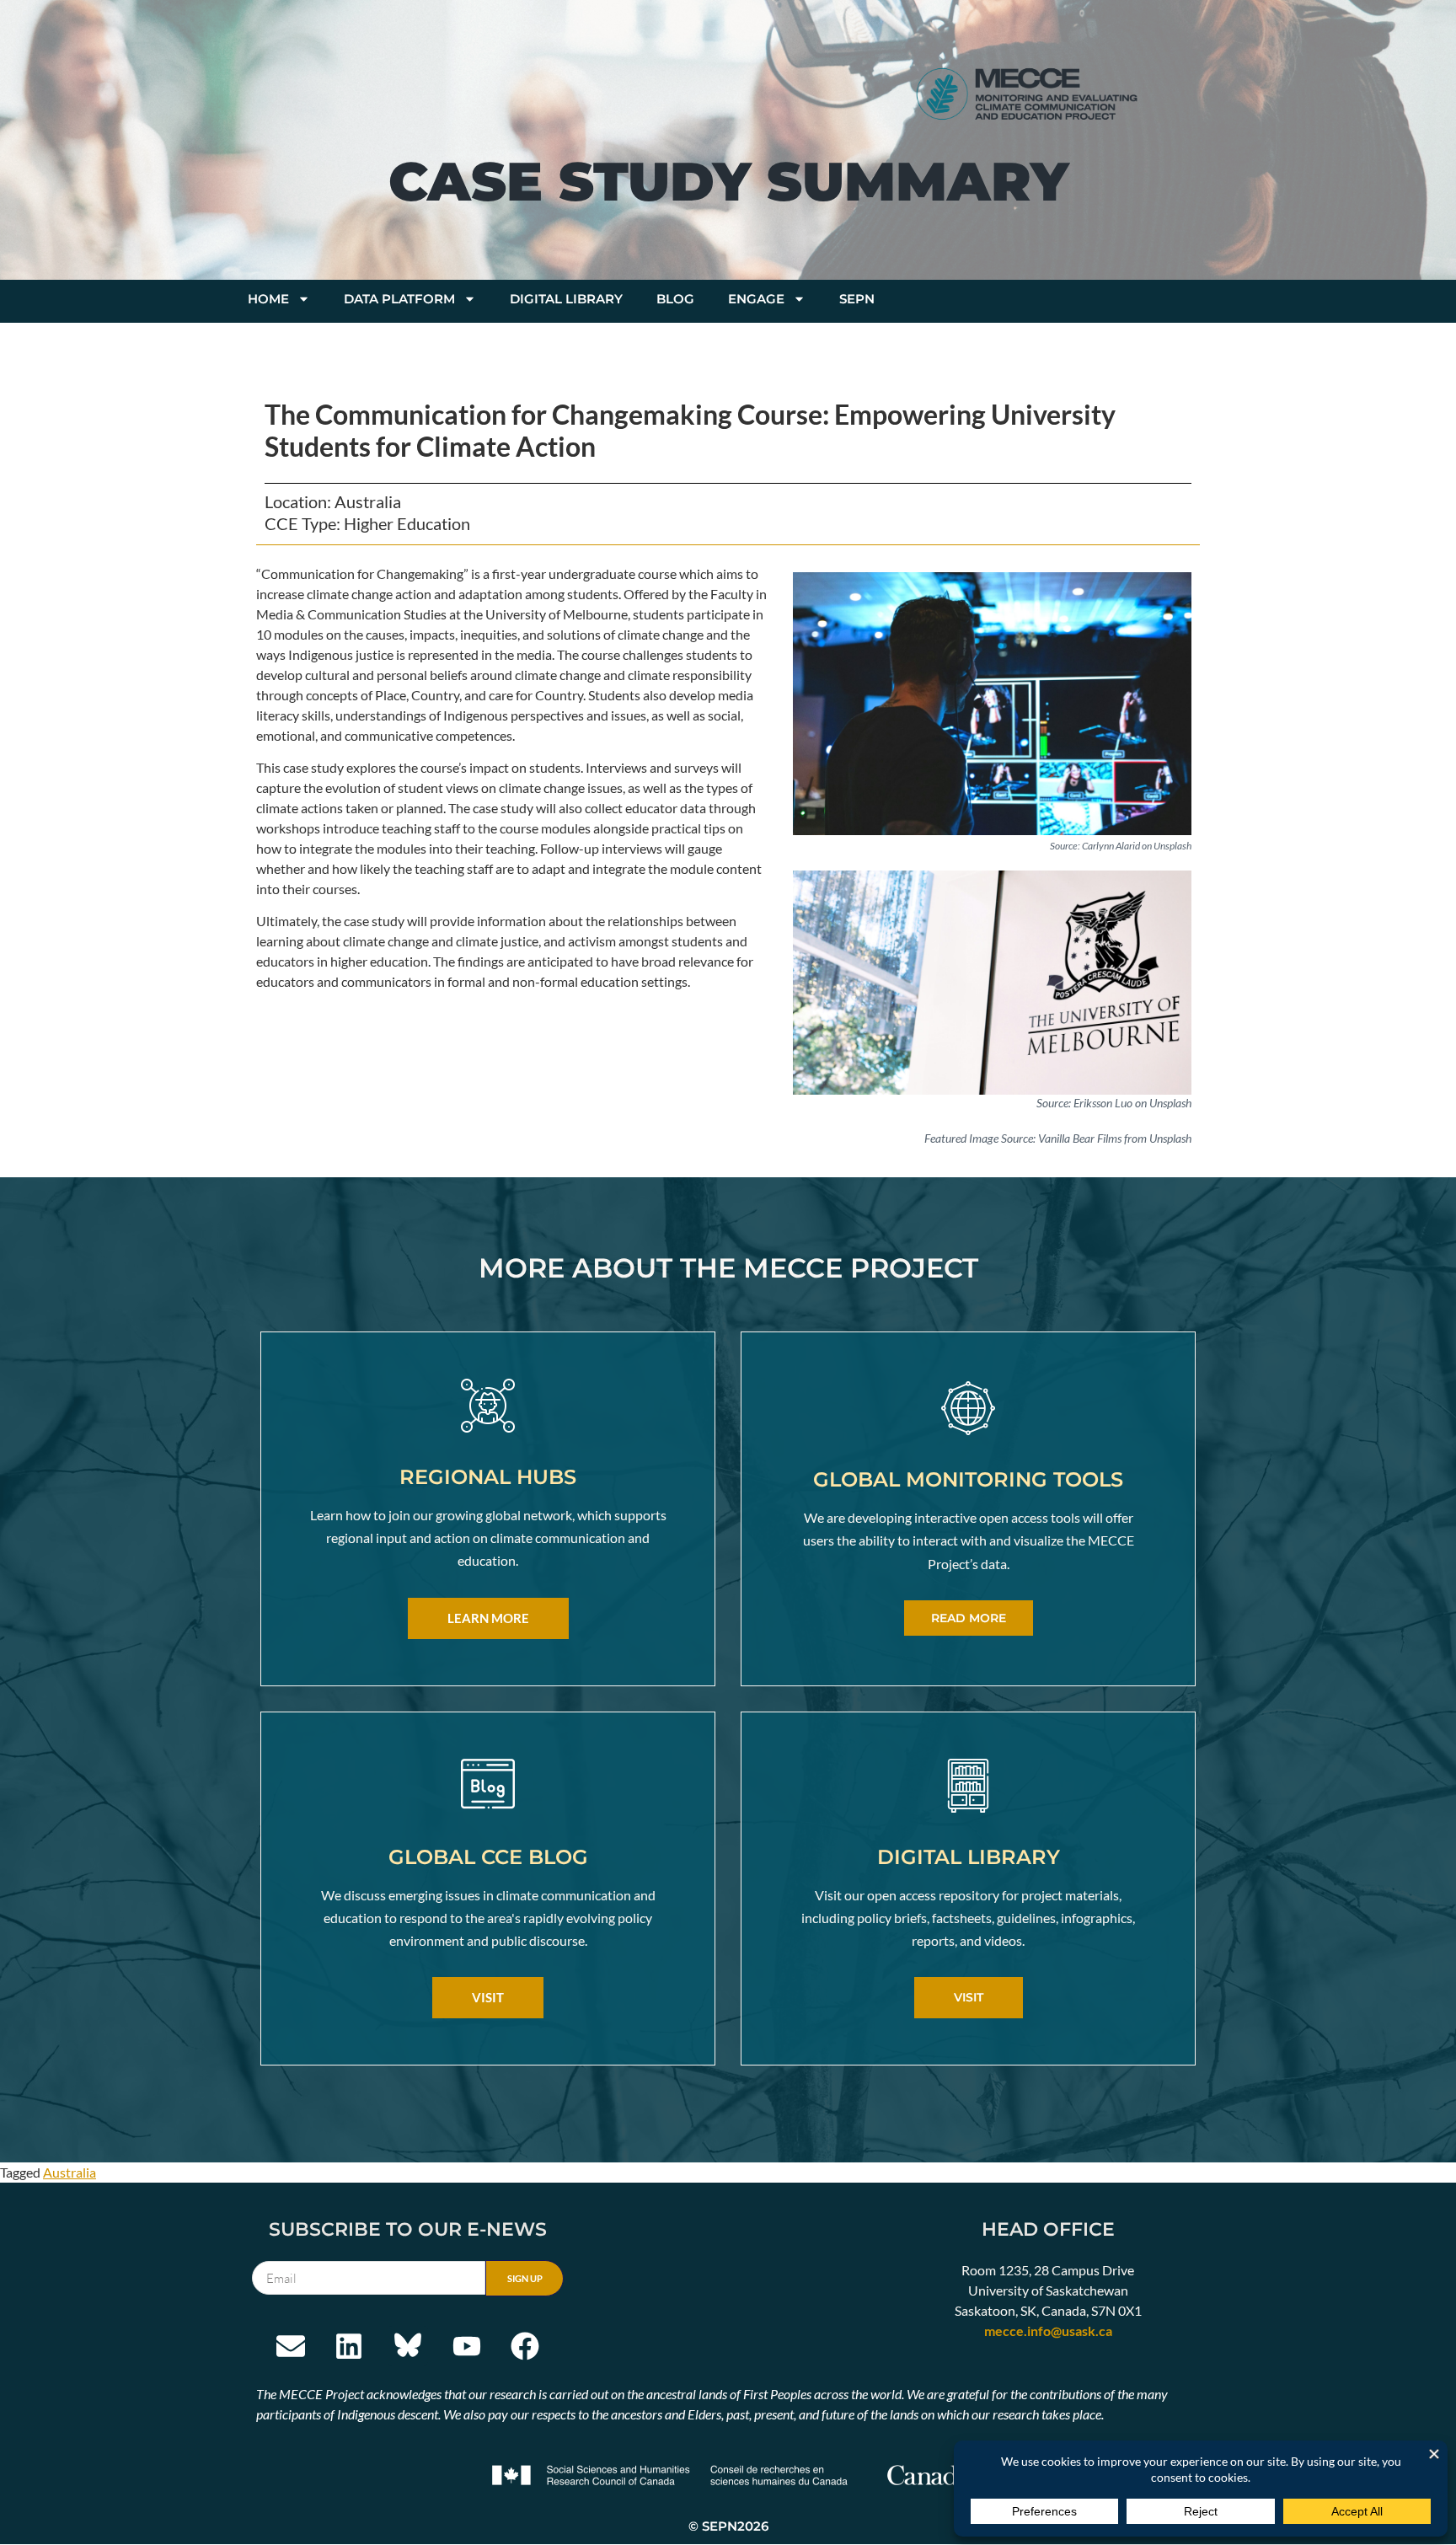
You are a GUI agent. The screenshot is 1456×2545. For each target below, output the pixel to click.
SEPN (857, 299)
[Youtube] (467, 2346)
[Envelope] (291, 2346)
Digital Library (566, 299)
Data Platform (399, 299)
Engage (756, 299)
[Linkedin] (350, 2346)
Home (268, 299)
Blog (675, 299)
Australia (70, 2172)
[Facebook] (525, 2346)
